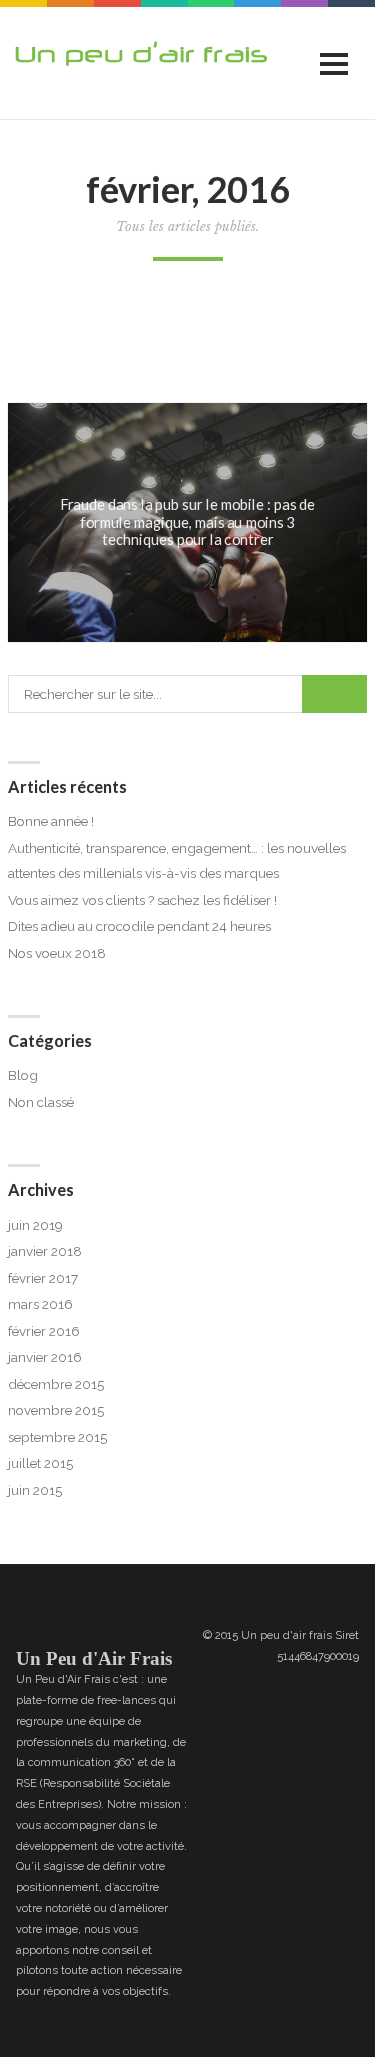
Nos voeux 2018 (57, 953)
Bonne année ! (51, 821)
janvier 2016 (45, 1357)
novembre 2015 (56, 1410)
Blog (23, 1075)
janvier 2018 (45, 1251)
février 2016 (44, 1331)
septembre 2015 (57, 1437)
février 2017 (43, 1278)
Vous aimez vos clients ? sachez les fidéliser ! (142, 900)
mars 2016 (40, 1304)
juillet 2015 (40, 1463)
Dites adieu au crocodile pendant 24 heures (139, 926)
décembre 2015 (56, 1384)
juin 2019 (35, 1225)
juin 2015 (35, 1490)
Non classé (41, 1102)
